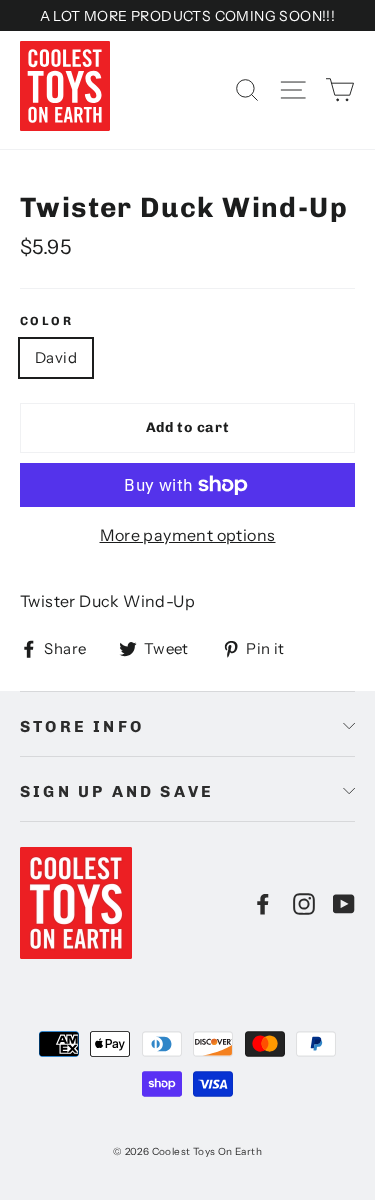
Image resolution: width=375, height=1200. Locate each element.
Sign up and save (117, 791)
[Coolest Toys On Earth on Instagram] (304, 903)
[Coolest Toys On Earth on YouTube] (344, 903)
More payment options (188, 535)
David (56, 357)
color (46, 321)
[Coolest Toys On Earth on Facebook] (263, 903)
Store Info (82, 726)
